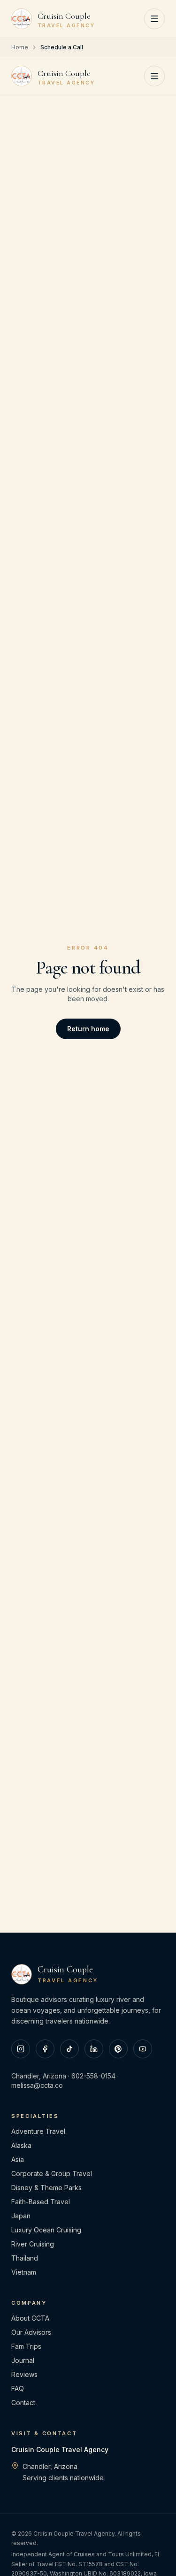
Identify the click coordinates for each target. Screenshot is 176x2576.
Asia (18, 2159)
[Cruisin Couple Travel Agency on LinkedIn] (94, 2049)
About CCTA (30, 2318)
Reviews (24, 2374)
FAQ (18, 2388)
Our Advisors (31, 2332)
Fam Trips (26, 2346)
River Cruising (33, 2244)
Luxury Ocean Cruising (46, 2230)
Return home (88, 1029)
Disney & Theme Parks (46, 2188)
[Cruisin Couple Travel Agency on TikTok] (69, 2049)
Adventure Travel (38, 2131)
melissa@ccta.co (37, 2085)
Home (20, 47)
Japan (21, 2216)
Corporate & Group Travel (52, 2173)
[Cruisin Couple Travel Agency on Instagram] (21, 2049)
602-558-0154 (93, 2076)
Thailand (25, 2258)
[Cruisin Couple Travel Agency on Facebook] (45, 2049)
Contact (23, 2403)
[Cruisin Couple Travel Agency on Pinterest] (118, 2049)
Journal (23, 2360)
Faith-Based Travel (41, 2202)
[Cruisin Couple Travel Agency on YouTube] (143, 2049)
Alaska (21, 2145)
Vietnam (24, 2272)
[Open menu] (154, 19)
